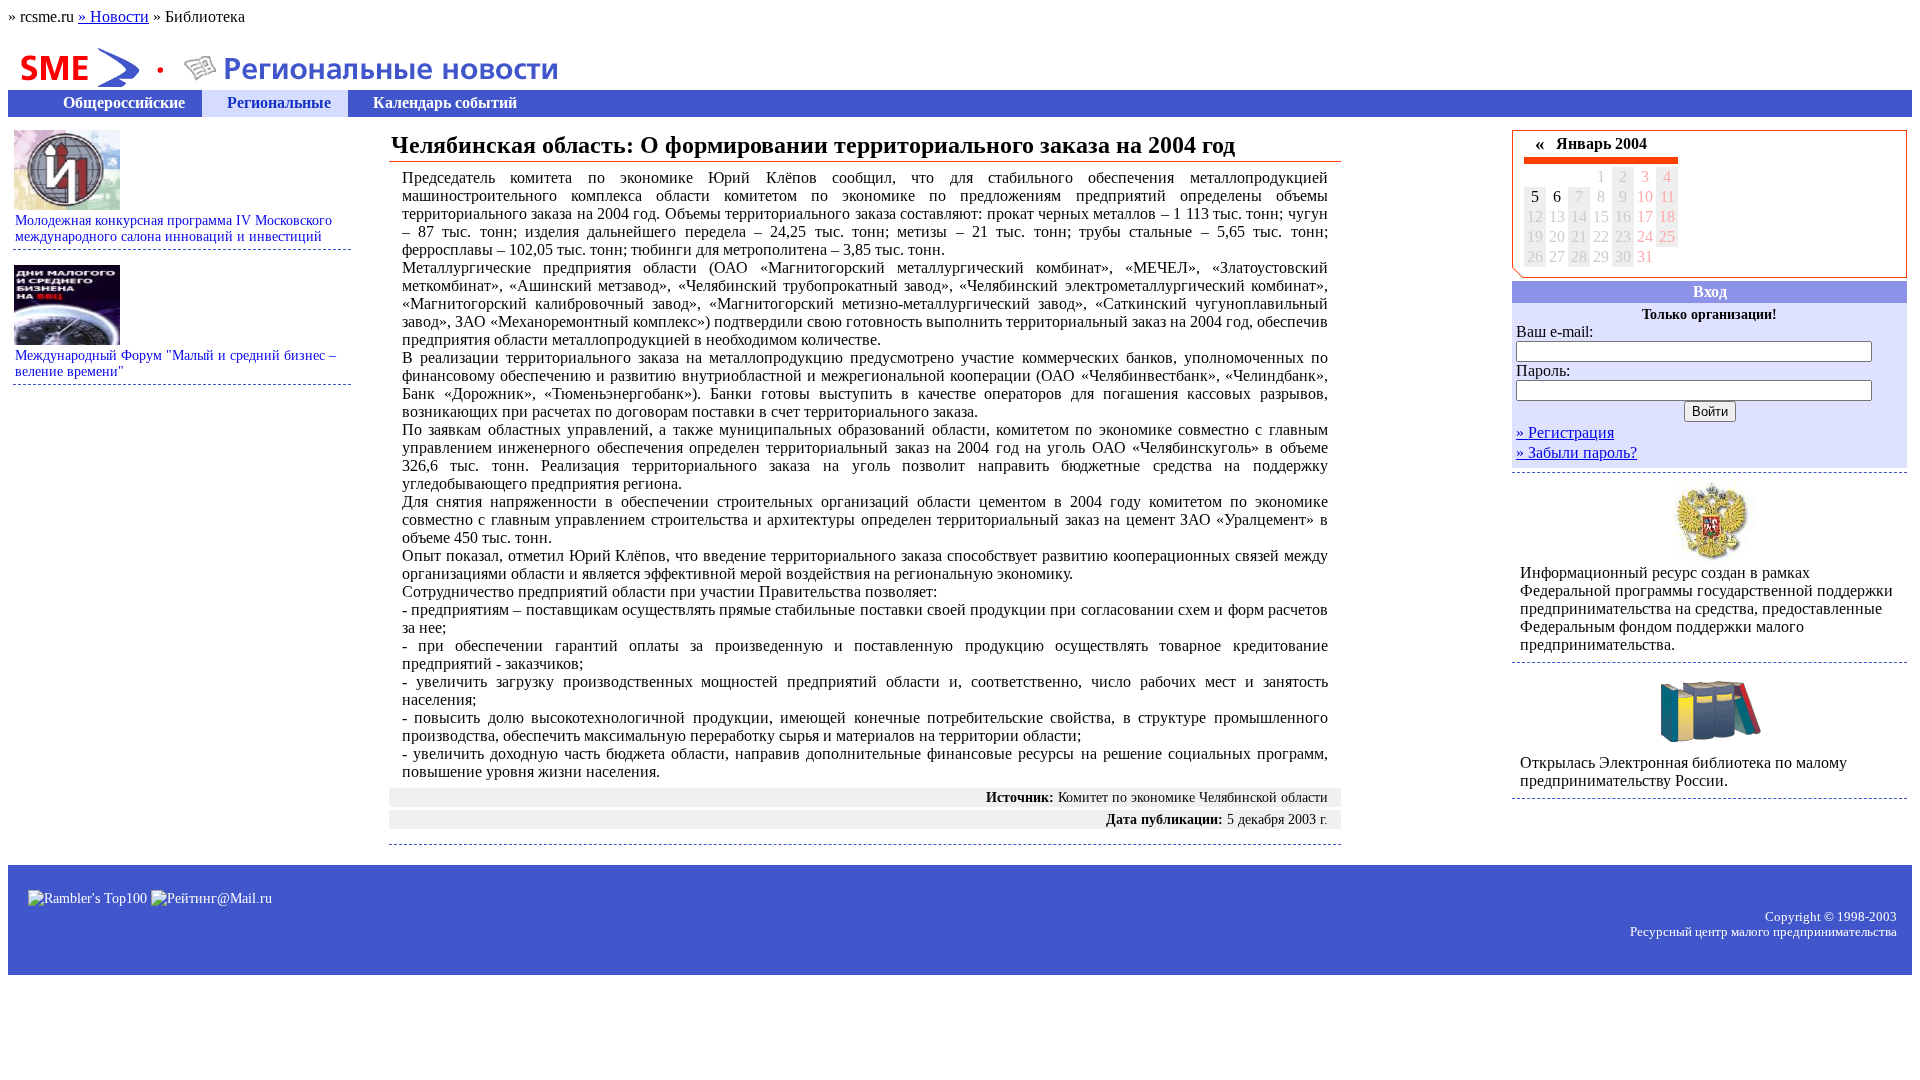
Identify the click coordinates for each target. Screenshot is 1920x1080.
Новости (113, 16)
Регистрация (1565, 432)
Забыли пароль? (1576, 452)
